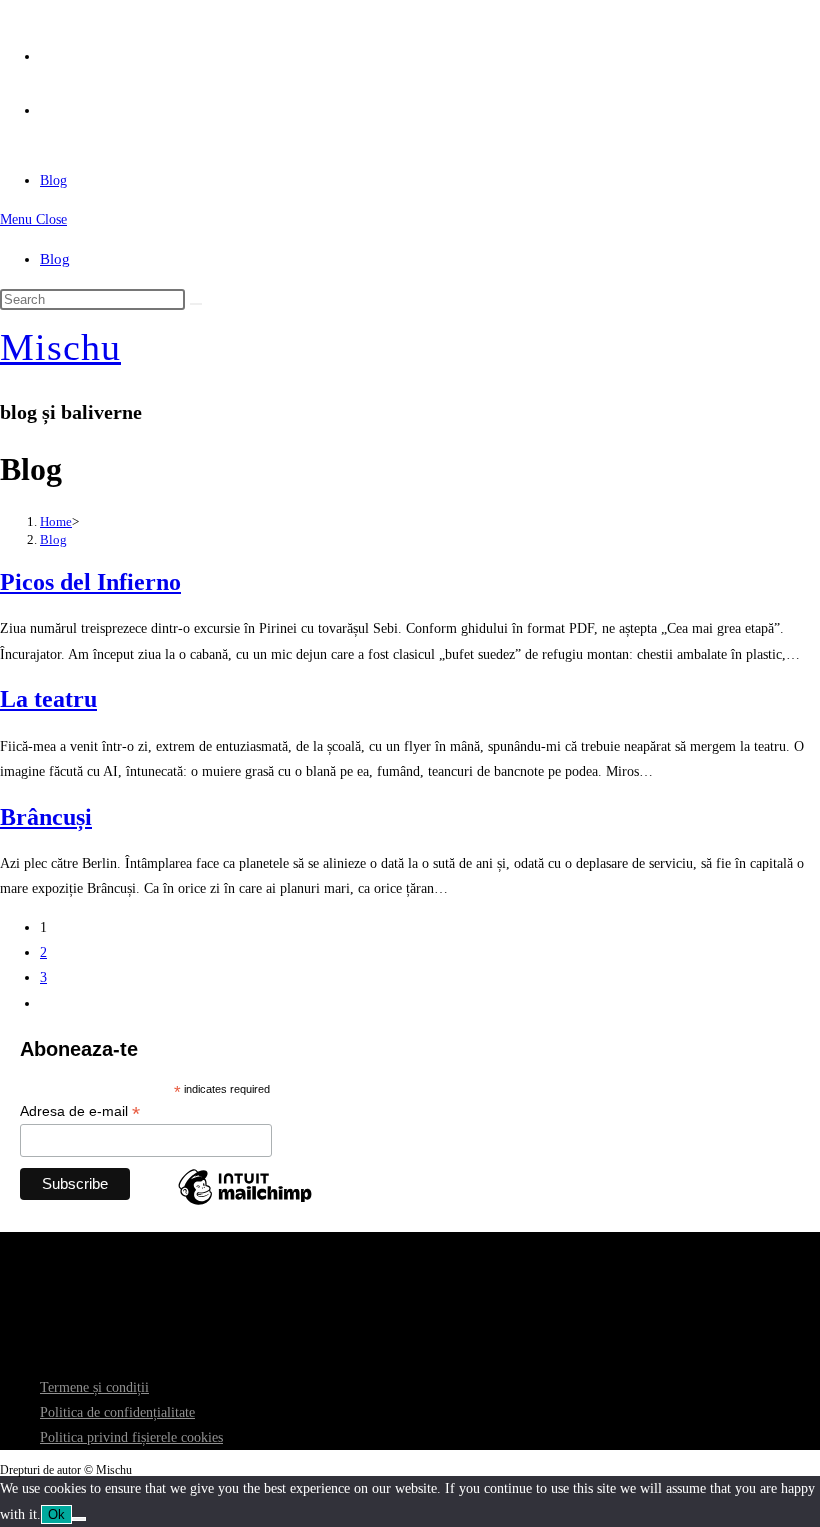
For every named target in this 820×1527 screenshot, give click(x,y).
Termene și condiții (94, 1387)
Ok (56, 1514)
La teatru (48, 699)
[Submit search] (196, 304)
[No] (79, 1519)
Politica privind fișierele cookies (131, 1437)
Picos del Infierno (90, 582)
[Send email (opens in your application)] (47, 104)
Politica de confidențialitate (117, 1412)
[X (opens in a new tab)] (47, 50)
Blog (55, 259)
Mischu (60, 347)
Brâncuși (46, 817)
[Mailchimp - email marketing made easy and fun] (245, 1204)
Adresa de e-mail (80, 1111)
